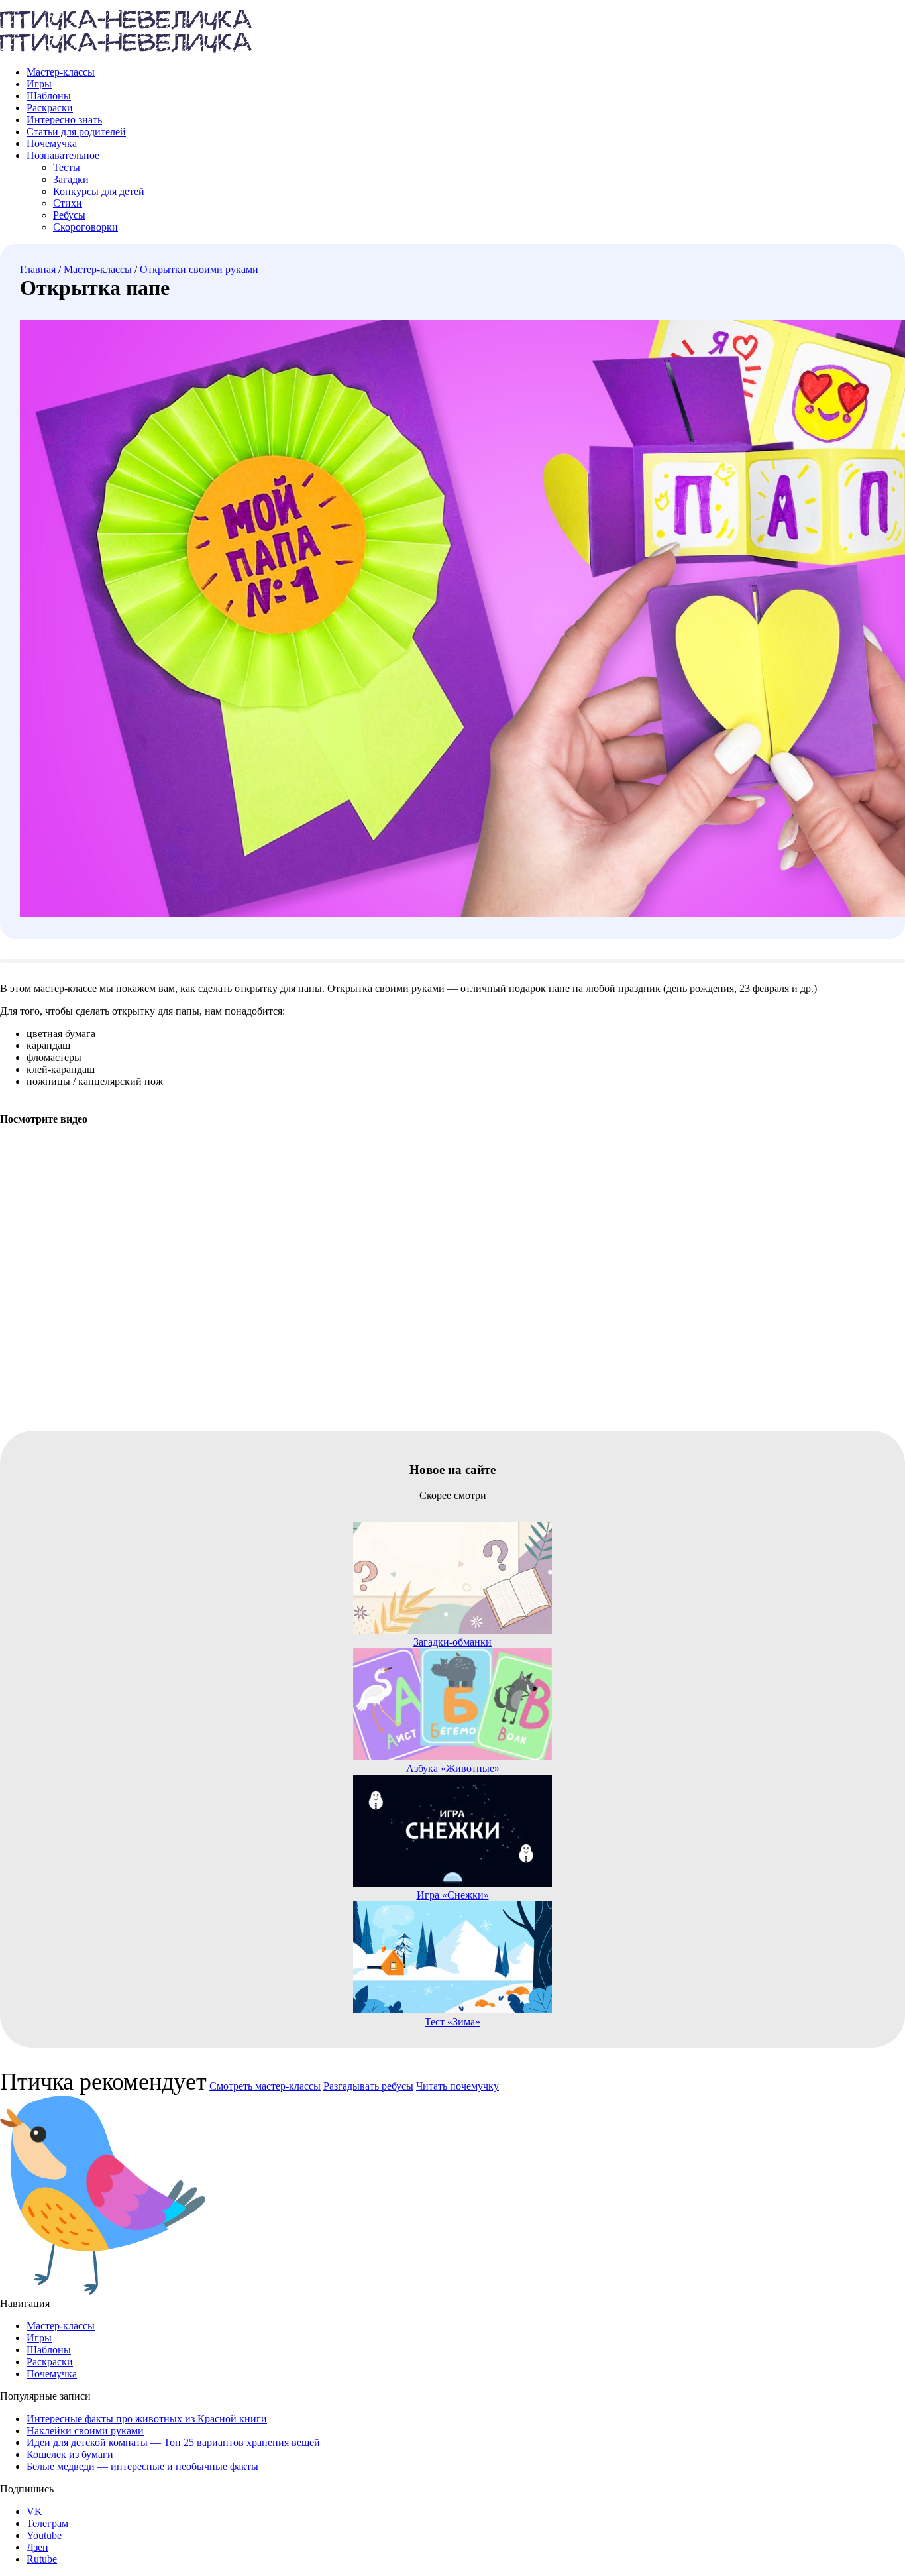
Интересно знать (64, 120)
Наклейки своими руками (85, 2431)
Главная (38, 269)
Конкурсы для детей (99, 191)
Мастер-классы (61, 72)
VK (34, 2511)
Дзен (37, 2547)
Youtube (44, 2535)
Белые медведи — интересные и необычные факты (142, 2466)
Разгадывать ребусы (368, 2086)
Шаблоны (49, 96)
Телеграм (47, 2523)
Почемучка (52, 143)
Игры (39, 84)
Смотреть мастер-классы (265, 2086)
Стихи (68, 203)
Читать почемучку (457, 2086)
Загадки (71, 179)
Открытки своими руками (199, 269)
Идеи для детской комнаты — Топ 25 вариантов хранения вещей (173, 2442)
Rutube (42, 2559)
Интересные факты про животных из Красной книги (147, 2419)
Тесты (67, 167)
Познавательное (63, 155)
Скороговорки (85, 227)
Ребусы (69, 215)
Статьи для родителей (76, 132)
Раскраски (50, 108)
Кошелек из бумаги (70, 2454)
